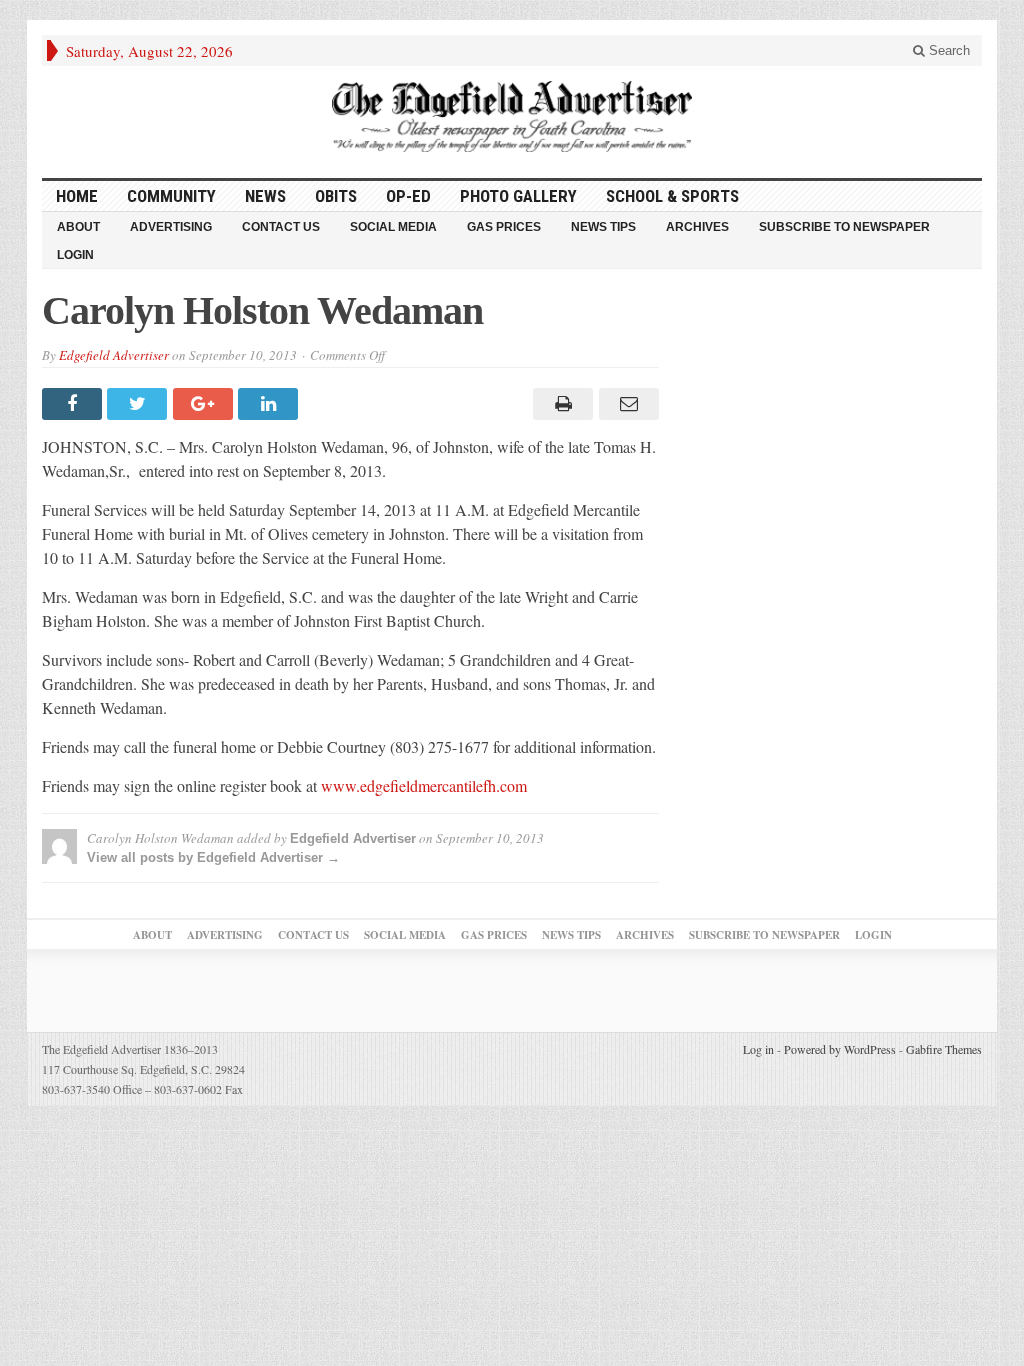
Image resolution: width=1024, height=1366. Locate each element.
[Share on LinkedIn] (270, 404)
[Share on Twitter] (139, 404)
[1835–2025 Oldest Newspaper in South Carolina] (512, 116)
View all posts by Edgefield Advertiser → (213, 857)
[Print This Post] (560, 404)
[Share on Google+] (205, 404)
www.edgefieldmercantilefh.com (424, 785)
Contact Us (281, 227)
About (78, 227)
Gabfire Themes (944, 1049)
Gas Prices (504, 227)
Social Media (393, 227)
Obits (336, 196)
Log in (758, 1049)
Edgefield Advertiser (114, 355)
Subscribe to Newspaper (844, 227)
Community (171, 196)
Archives (697, 227)
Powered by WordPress (840, 1049)
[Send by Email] (625, 404)
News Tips (603, 227)
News (265, 196)
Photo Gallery (518, 196)
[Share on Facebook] (74, 404)
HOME (77, 196)
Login (75, 255)
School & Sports (672, 196)
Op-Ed (408, 196)
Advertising (171, 227)
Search (947, 50)
